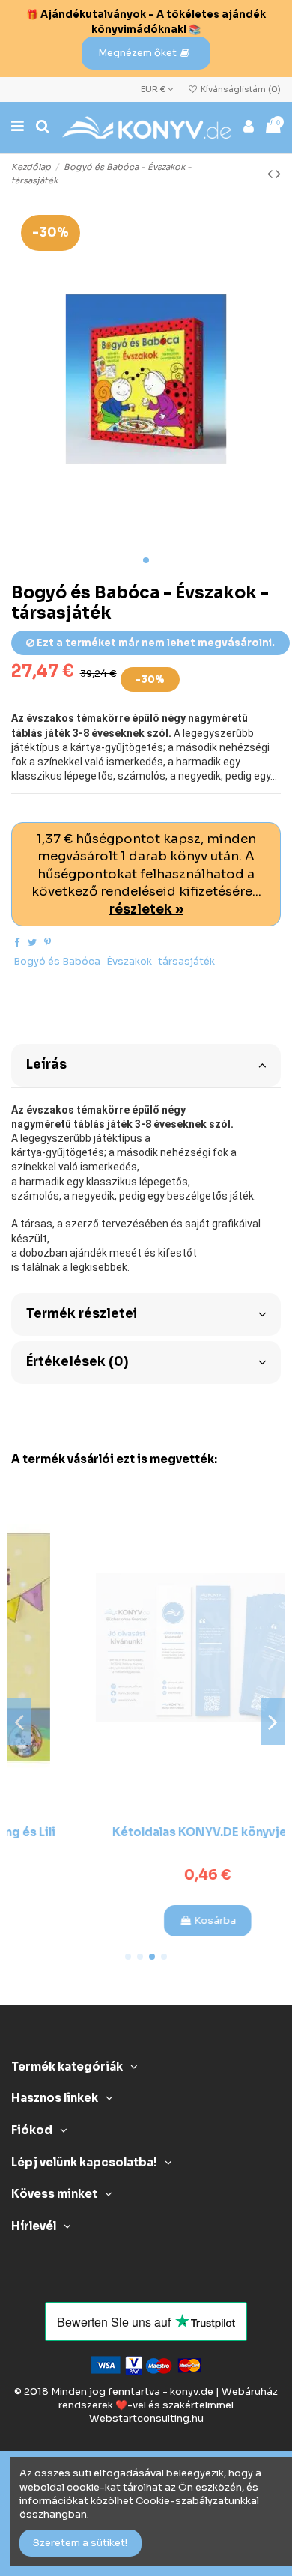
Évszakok (129, 961)
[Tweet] (32, 942)
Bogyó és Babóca (57, 961)
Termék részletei (82, 1314)
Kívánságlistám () (240, 89)
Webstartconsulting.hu (146, 2418)
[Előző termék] (271, 174)
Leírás (46, 1064)
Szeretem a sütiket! (80, 2543)
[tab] (146, 1064)
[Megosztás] (17, 942)
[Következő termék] (278, 174)
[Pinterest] (48, 942)
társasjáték (186, 961)
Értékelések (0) (77, 1362)
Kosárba (153, 1920)
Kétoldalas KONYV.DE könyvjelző (146, 1832)
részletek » (146, 909)
